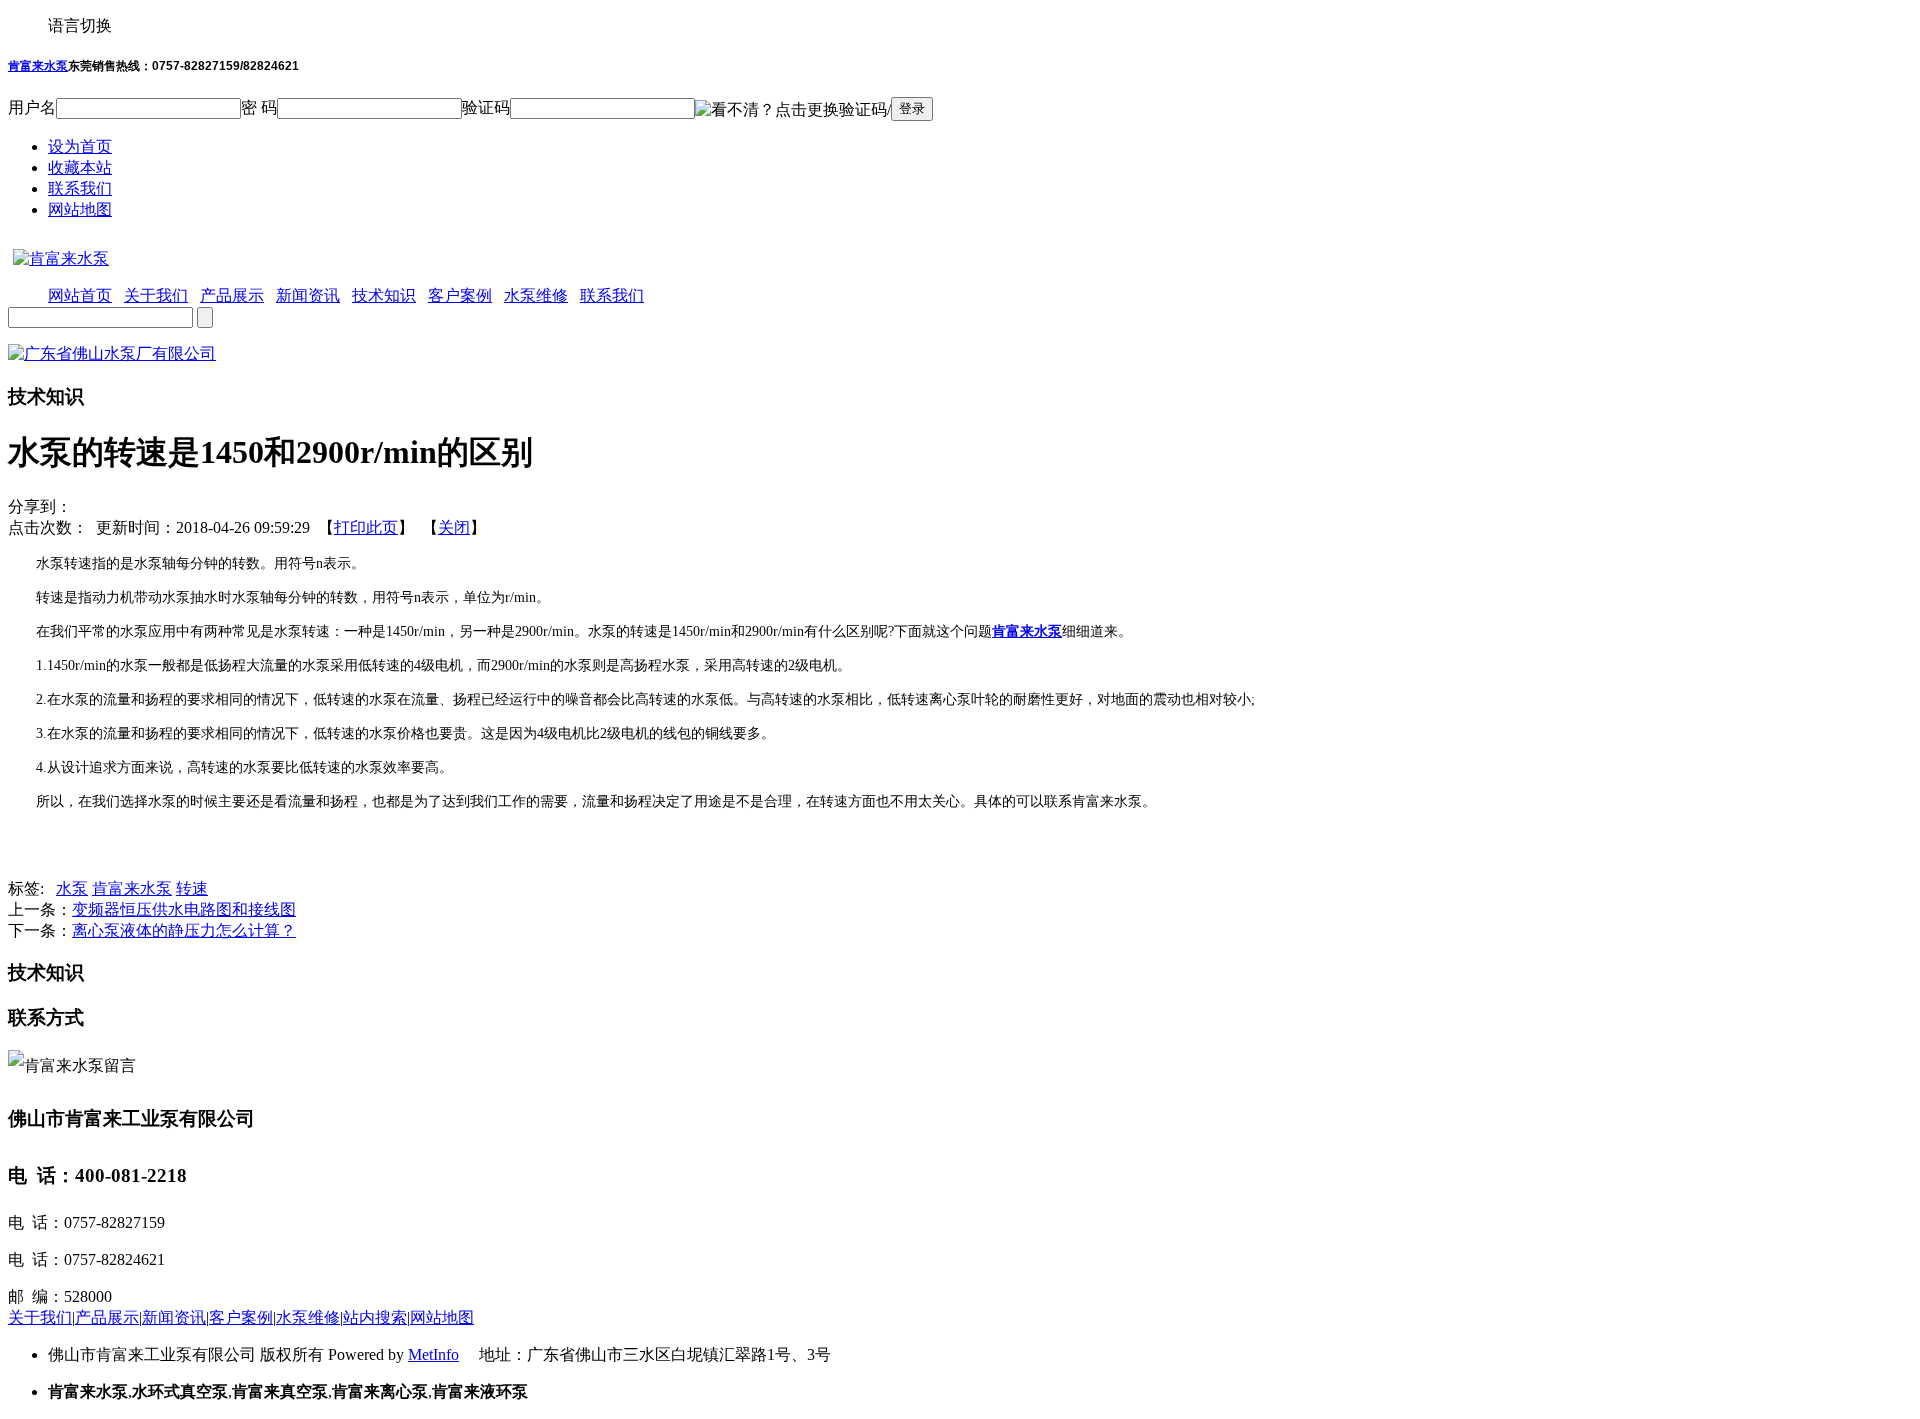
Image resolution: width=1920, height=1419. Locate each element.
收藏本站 (80, 167)
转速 (192, 888)
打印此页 (366, 527)
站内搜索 (375, 1317)
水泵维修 (308, 1317)
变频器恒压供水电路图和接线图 (184, 909)
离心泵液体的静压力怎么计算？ (184, 930)
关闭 (454, 527)
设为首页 (80, 146)
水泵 (72, 888)
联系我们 (80, 188)
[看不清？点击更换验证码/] (793, 110)
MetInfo (433, 1354)
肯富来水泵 (38, 66)
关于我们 (40, 1317)
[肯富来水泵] (58, 258)
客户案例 (241, 1317)
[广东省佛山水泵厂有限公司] (112, 353)
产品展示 (107, 1317)
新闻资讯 (174, 1317)
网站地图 (80, 209)
